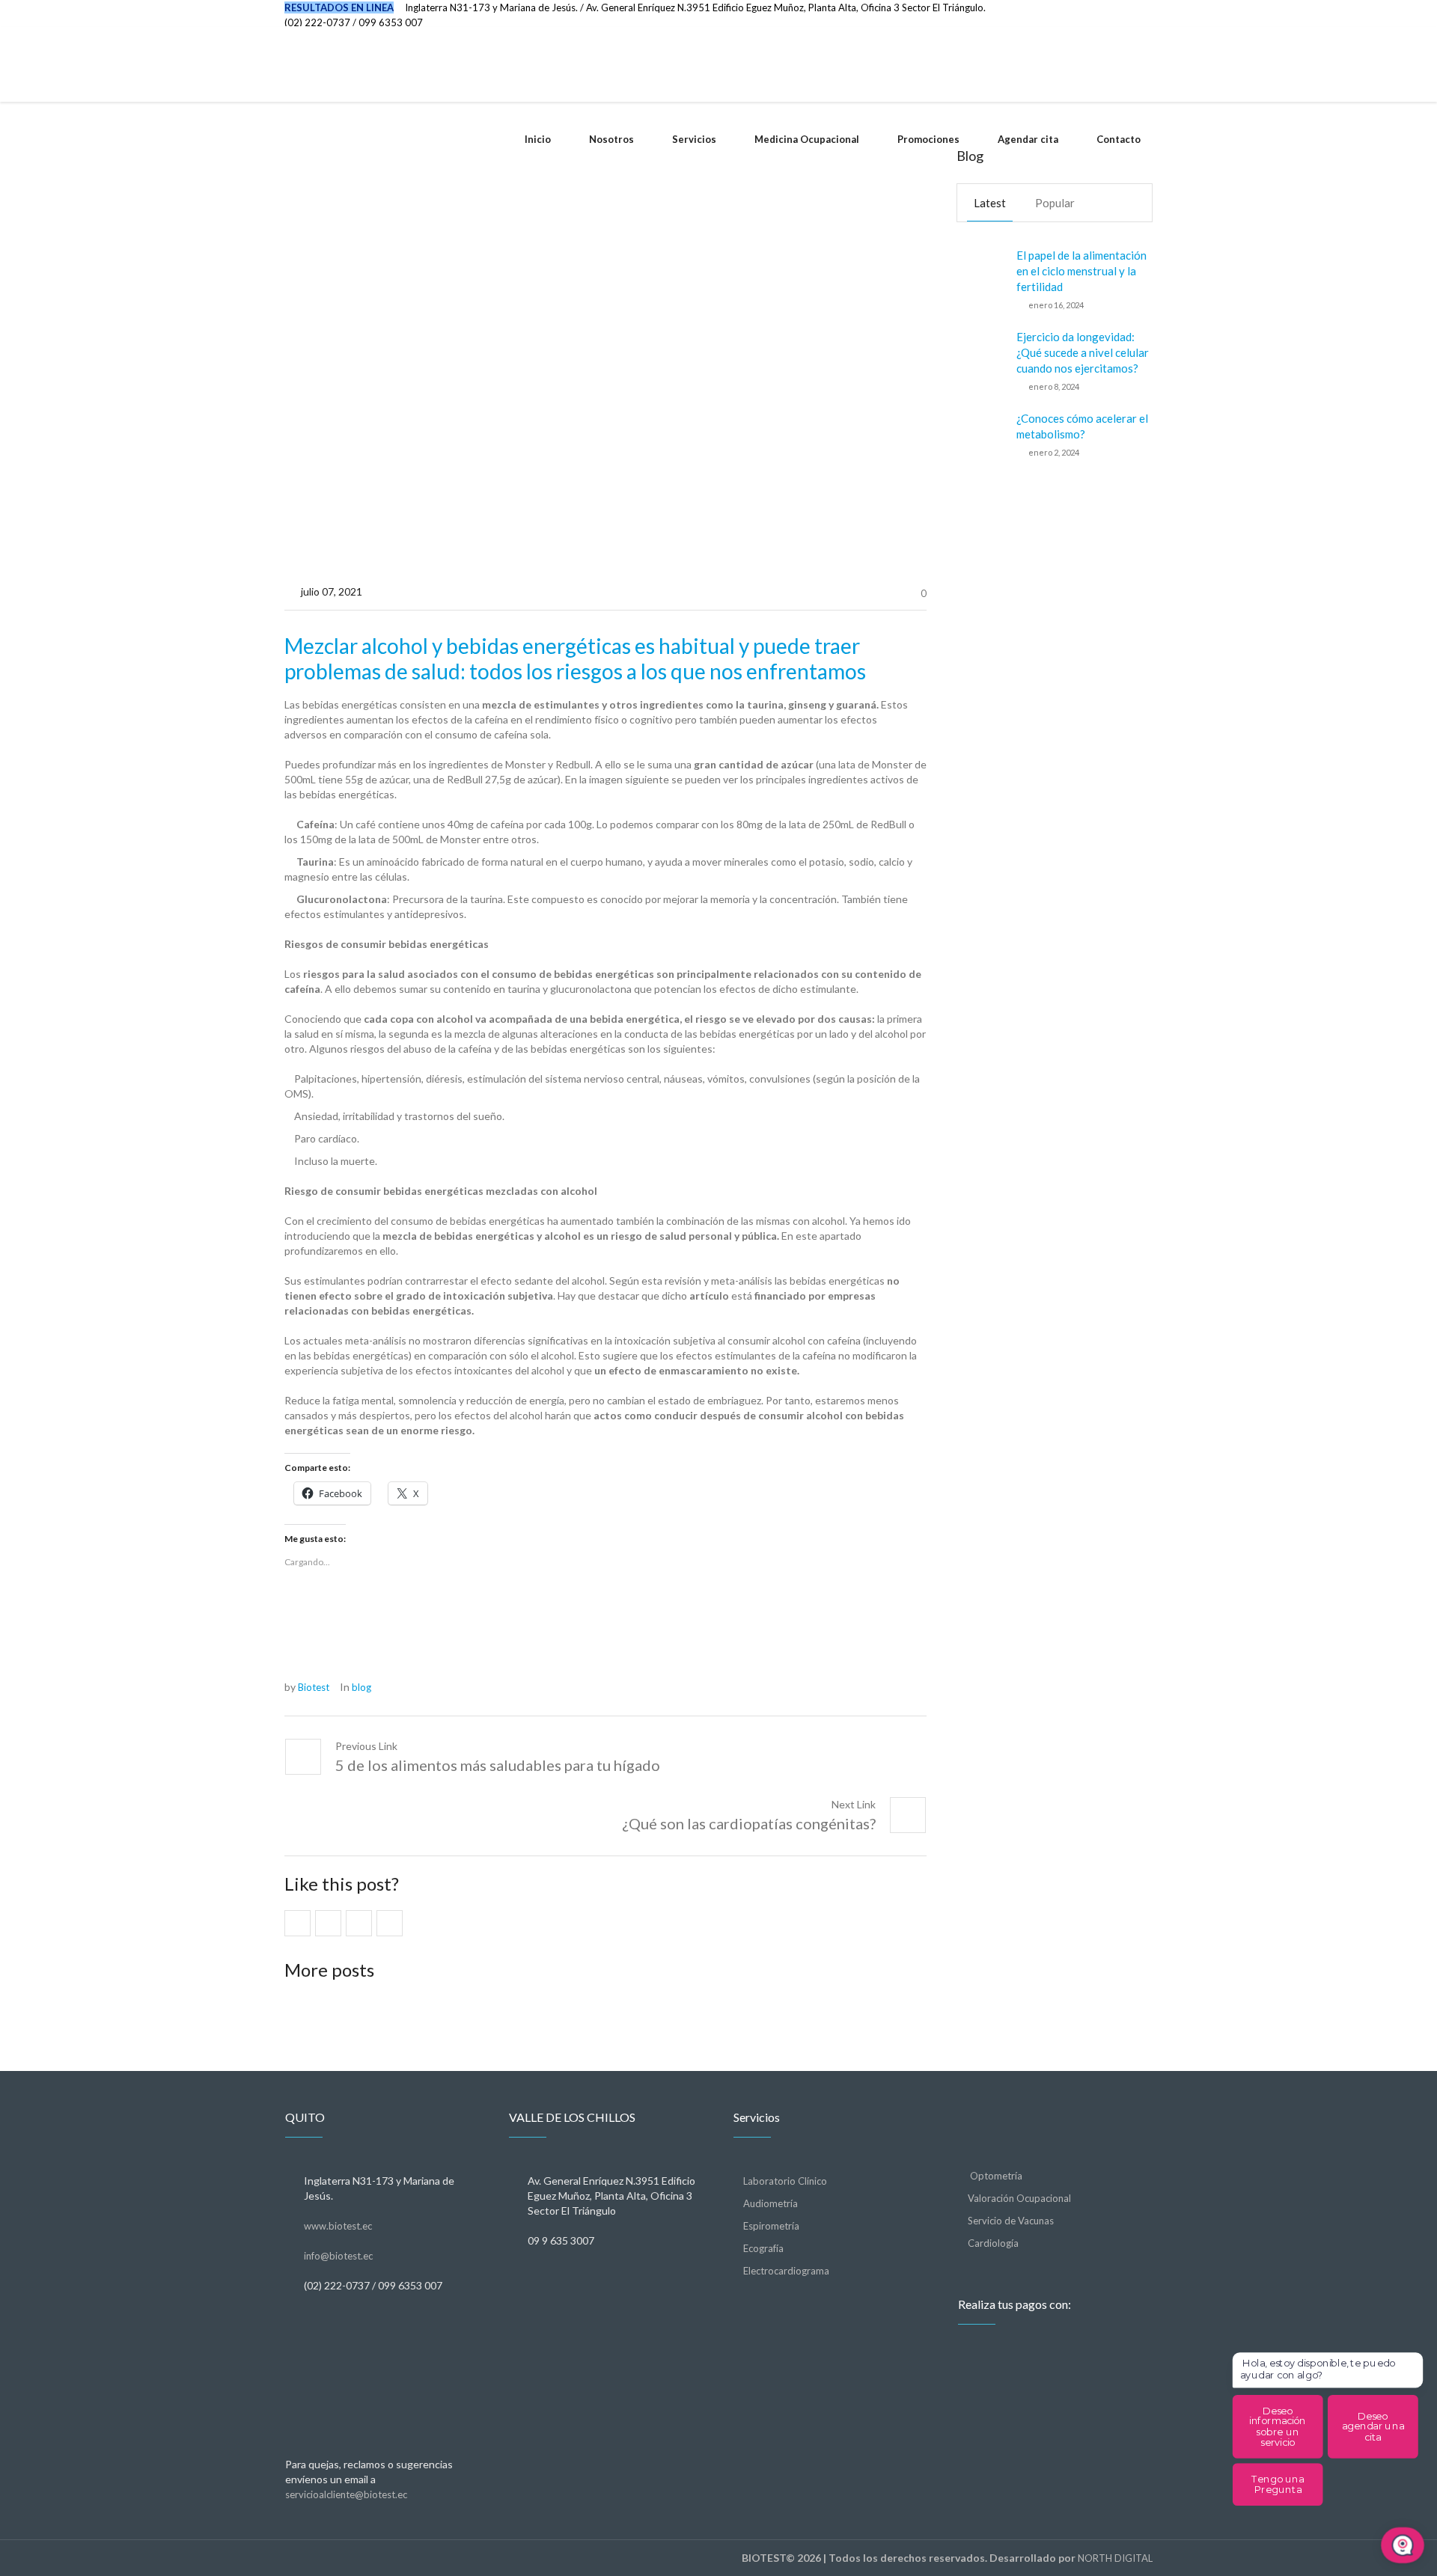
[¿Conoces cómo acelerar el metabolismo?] (981, 434)
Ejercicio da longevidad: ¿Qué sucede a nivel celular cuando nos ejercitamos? (1083, 352)
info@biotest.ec (338, 2256)
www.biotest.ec (338, 2226)
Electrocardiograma (786, 2271)
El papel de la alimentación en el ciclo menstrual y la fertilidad (1081, 271)
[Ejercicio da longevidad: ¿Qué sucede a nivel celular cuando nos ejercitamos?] (981, 360)
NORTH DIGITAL (1115, 2558)
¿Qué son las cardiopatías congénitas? (749, 1823)
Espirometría (771, 2226)
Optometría (995, 2176)
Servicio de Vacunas (1011, 2221)
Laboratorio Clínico (785, 2181)
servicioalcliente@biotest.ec (346, 2494)
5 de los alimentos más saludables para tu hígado (498, 1765)
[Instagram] (1141, 13)
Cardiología (993, 2243)
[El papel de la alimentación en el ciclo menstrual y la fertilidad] (981, 278)
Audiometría (771, 2203)
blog (361, 1687)
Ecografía (763, 2248)
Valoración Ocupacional (1019, 2198)
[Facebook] (1117, 13)
